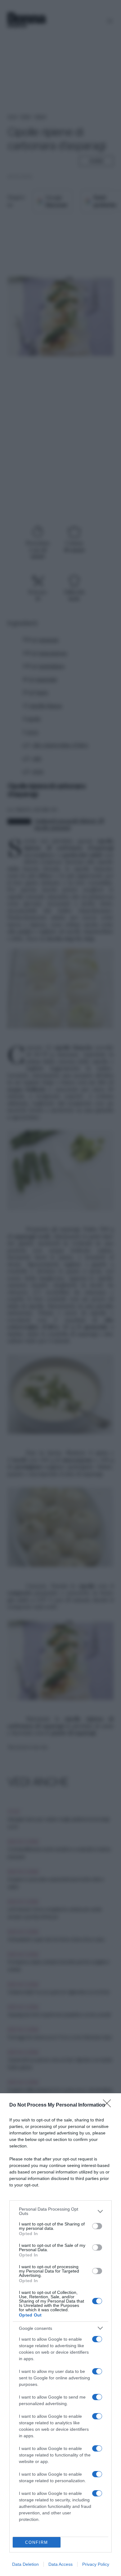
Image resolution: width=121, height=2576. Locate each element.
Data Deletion (25, 2564)
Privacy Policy (96, 2564)
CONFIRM (37, 2542)
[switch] (97, 2226)
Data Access (60, 2564)
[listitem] (60, 2211)
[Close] (109, 2105)
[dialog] (60, 2335)
